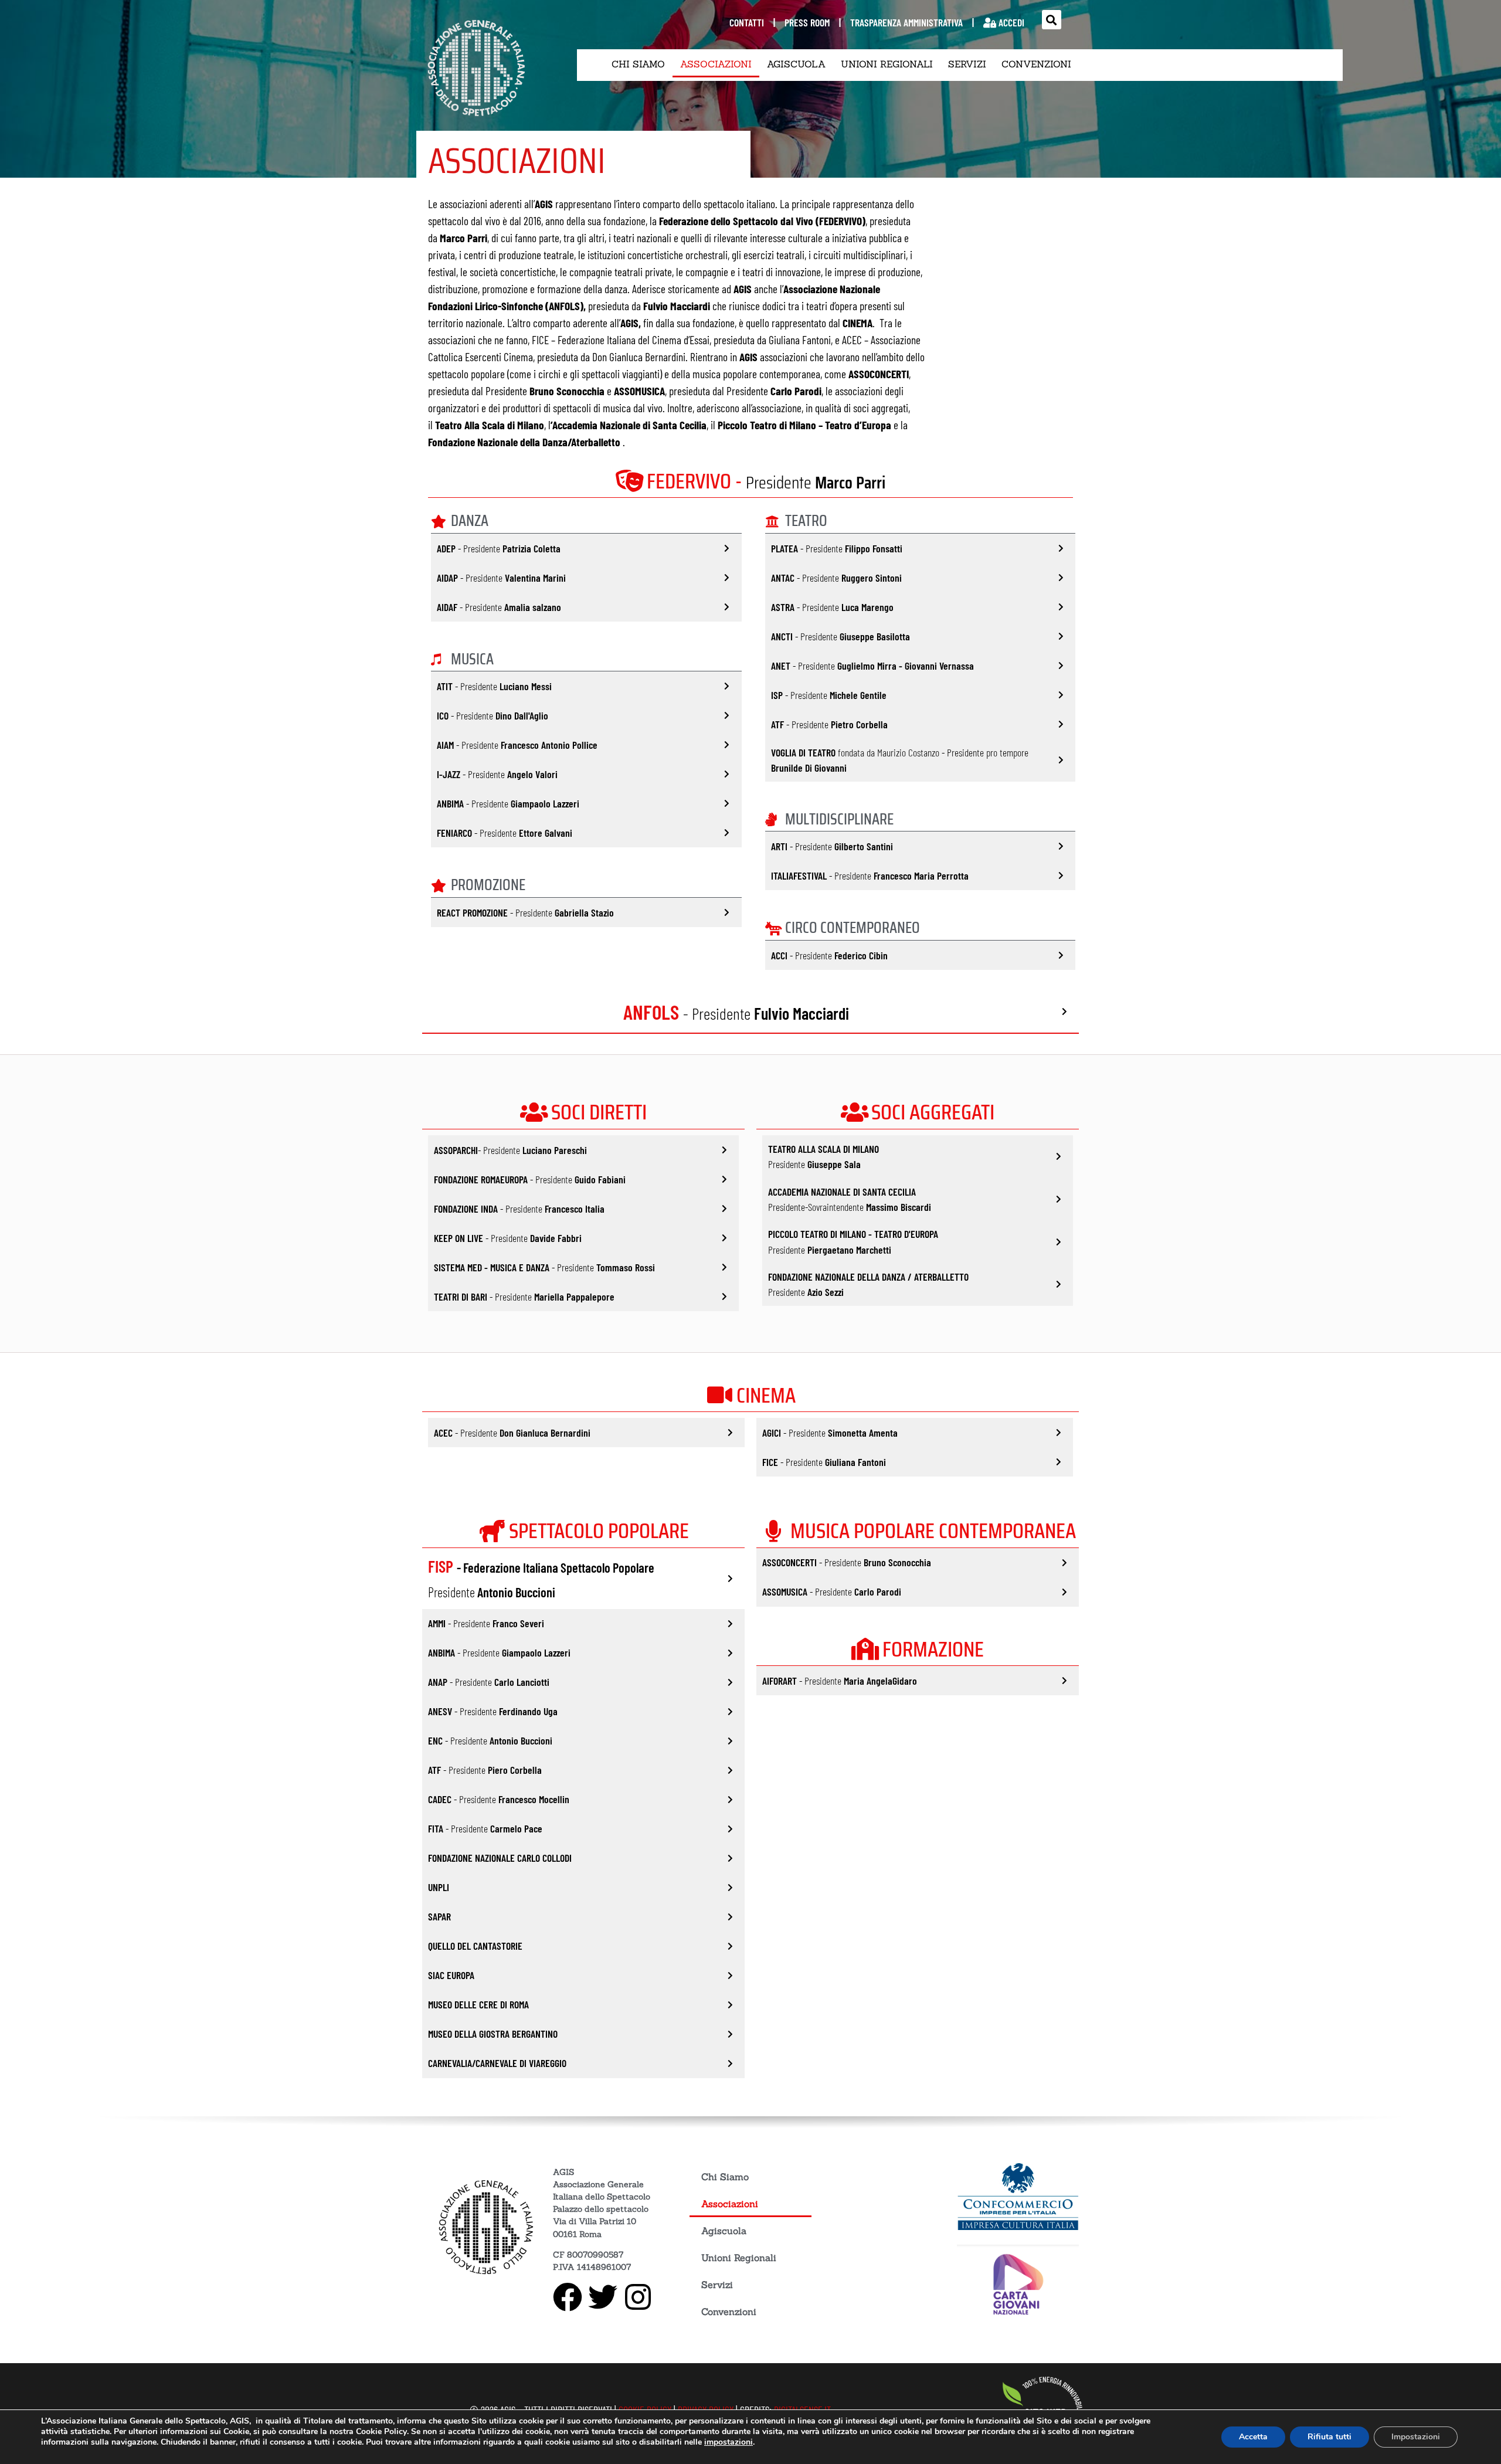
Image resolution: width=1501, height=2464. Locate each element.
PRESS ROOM (807, 22)
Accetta (1253, 2437)
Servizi (967, 64)
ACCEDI (1010, 22)
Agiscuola (796, 64)
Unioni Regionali (887, 64)
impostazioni (729, 2442)
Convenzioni (1036, 64)
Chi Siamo (638, 64)
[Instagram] (638, 2296)
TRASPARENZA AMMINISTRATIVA (906, 22)
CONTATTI (747, 22)
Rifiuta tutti (1329, 2437)
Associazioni (716, 64)
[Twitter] (603, 2296)
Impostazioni (1416, 2437)
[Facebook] (568, 2296)
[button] (1052, 20)
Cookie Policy (381, 2431)
